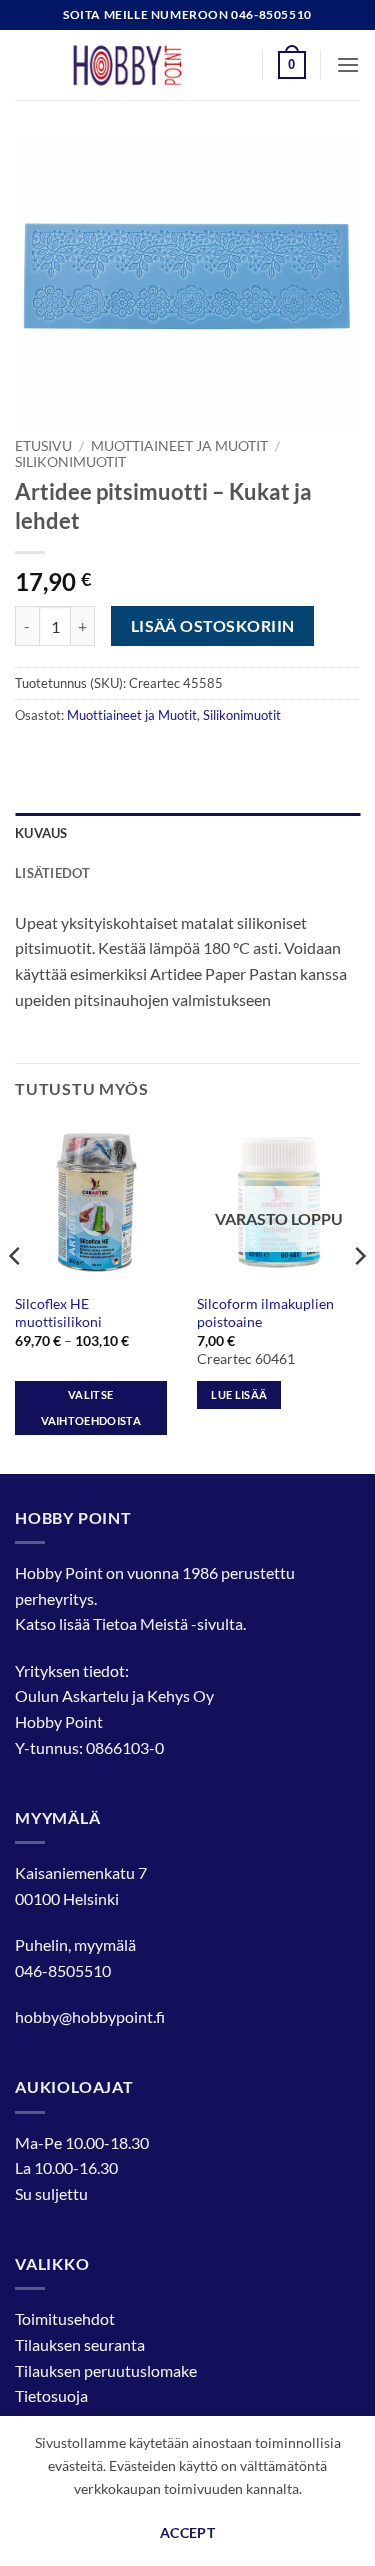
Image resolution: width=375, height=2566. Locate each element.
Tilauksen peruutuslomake (106, 2370)
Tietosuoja (51, 2395)
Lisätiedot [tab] (53, 873)
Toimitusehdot (65, 2318)
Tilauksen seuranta (80, 2344)
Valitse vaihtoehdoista (91, 1407)
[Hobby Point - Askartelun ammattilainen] (147, 65)
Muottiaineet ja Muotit (179, 446)
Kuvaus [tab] (41, 833)
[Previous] (16, 1295)
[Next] (359, 1295)
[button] (292, 65)
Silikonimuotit (70, 462)
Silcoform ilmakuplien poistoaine (265, 1313)
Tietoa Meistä (140, 1623)
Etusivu (43, 446)
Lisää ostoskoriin (213, 626)
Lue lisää (239, 1394)
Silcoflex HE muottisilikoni (58, 1313)
